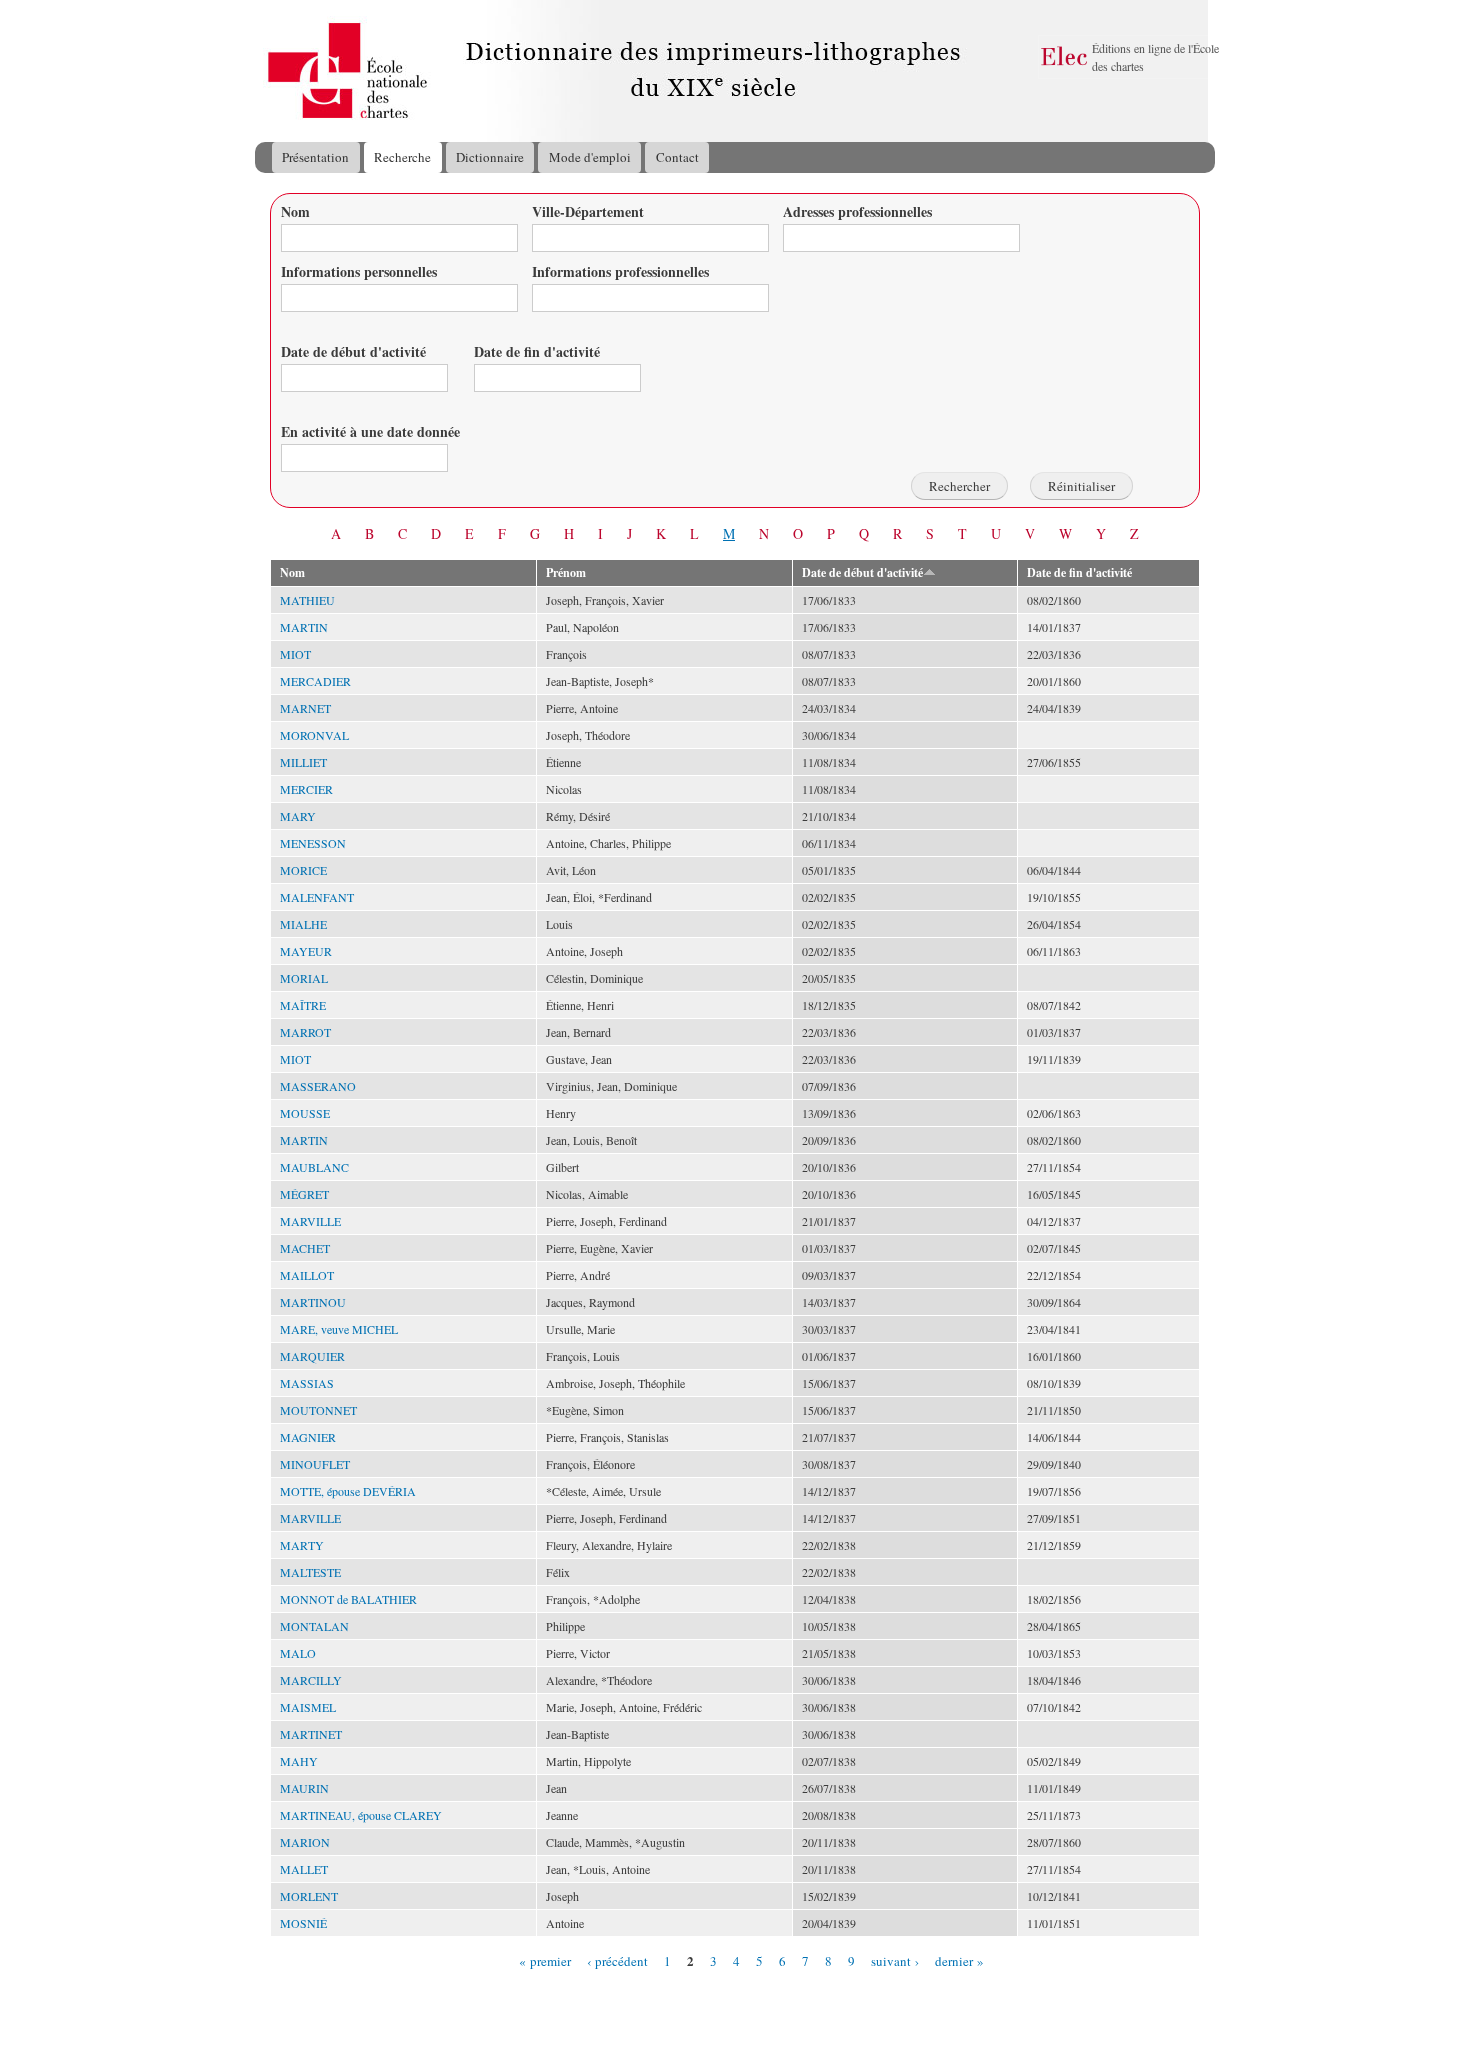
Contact (677, 157)
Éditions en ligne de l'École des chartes (1155, 57)
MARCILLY (311, 1680)
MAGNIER (308, 1437)
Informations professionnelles (620, 271)
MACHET (305, 1248)
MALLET (304, 1869)
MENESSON (313, 843)
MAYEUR (306, 951)
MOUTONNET (318, 1410)
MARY (298, 816)
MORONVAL (314, 735)
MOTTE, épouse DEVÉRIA (348, 1491)
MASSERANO (318, 1086)
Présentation (315, 157)
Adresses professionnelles (857, 211)
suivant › (895, 1960)
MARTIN (304, 627)
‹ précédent (617, 1960)
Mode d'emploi (590, 157)
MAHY (299, 1761)
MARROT (305, 1032)
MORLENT (309, 1896)
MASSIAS (307, 1383)
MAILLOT (307, 1275)
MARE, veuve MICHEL (339, 1329)
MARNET (305, 708)
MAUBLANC (314, 1167)
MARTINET (311, 1734)
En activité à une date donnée (370, 431)
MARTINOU (313, 1302)
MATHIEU (307, 600)
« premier (545, 1960)
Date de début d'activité (353, 351)
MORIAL (304, 978)
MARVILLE (310, 1221)
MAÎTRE (303, 1005)
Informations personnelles (359, 271)
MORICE (303, 870)
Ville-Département (588, 211)
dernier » (959, 1960)
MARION (305, 1842)
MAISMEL (308, 1707)
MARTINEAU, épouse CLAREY (361, 1815)
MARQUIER (312, 1356)
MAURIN (304, 1788)
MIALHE (303, 924)
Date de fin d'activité (537, 351)
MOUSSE (305, 1113)
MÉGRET (304, 1194)
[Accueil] (274, 71)
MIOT (295, 654)
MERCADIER (315, 681)
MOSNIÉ (303, 1923)
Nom (295, 211)
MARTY (302, 1545)
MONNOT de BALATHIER (348, 1599)
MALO (298, 1653)
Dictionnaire (490, 157)
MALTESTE (310, 1572)
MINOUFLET (315, 1464)
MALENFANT (317, 897)
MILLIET (303, 762)
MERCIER (306, 789)
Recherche (402, 157)
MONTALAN (314, 1626)
